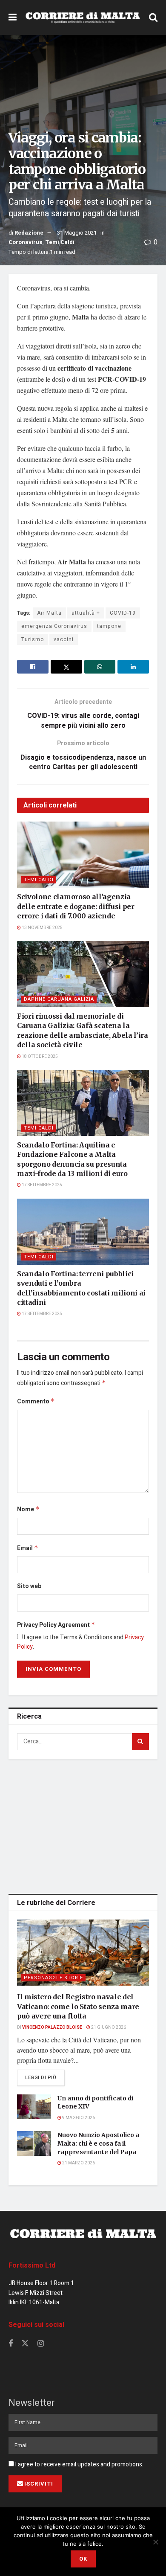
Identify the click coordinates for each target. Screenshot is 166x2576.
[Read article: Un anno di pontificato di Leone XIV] (34, 2107)
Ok (83, 2559)
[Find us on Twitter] (25, 2344)
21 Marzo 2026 (78, 2163)
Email (28, 1548)
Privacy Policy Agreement (56, 1625)
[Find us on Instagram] (41, 2344)
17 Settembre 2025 (41, 1185)
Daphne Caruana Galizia (59, 999)
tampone (109, 626)
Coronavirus (26, 242)
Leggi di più (45, 2077)
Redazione (29, 233)
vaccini (64, 639)
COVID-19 (123, 613)
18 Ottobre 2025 (39, 1057)
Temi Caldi (60, 242)
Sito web (29, 1586)
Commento (36, 1401)
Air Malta (49, 613)
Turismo (33, 639)
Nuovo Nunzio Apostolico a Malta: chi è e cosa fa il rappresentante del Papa (98, 2143)
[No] (155, 2542)
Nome (28, 1509)
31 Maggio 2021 (77, 233)
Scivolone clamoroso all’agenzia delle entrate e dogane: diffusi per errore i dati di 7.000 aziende (76, 906)
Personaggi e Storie (53, 1978)
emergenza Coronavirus (54, 626)
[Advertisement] (83, 1825)
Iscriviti (39, 2484)
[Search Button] (153, 17)
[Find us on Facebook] (11, 2344)
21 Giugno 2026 (108, 2027)
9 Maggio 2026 (78, 2118)
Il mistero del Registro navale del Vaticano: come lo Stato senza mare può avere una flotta (78, 2006)
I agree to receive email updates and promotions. (79, 2464)
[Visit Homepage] (83, 17)
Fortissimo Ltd (32, 2265)
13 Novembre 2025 (42, 928)
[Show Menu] (13, 17)
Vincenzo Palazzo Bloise (52, 2027)
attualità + (86, 613)
